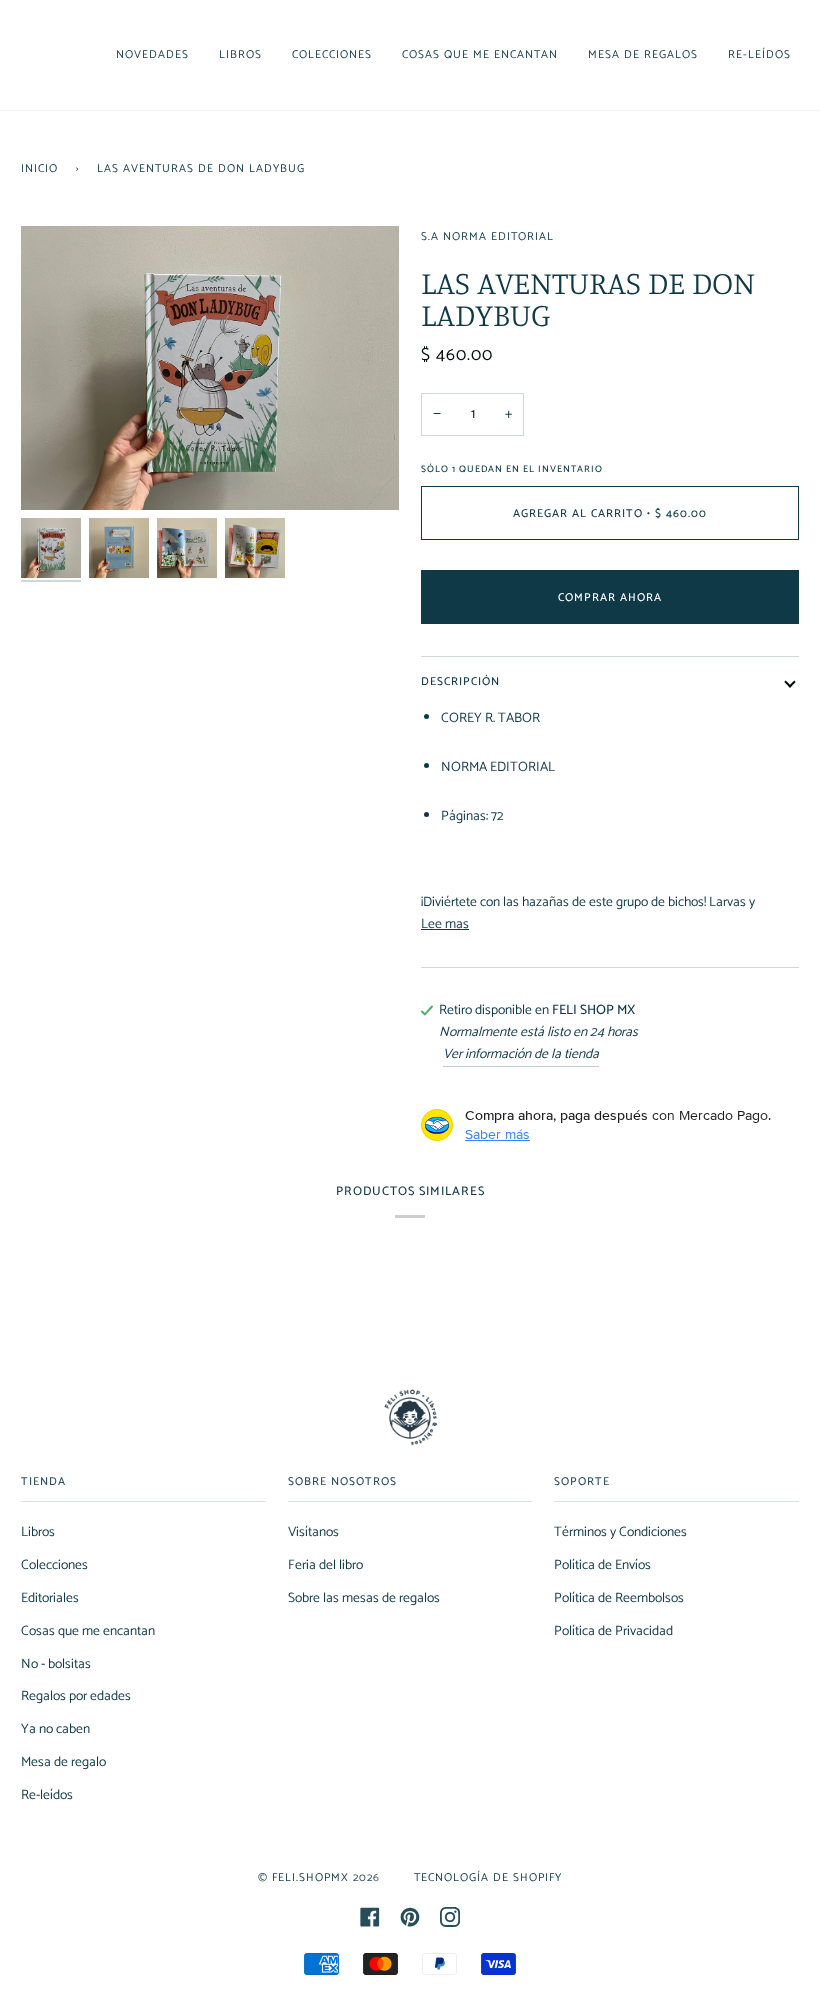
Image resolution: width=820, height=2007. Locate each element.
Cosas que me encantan (88, 1631)
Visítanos (313, 1532)
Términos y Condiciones (620, 1532)
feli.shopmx (310, 1877)
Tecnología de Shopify (488, 1877)
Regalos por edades (76, 1696)
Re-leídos (47, 1795)
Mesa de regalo (63, 1762)
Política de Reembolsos (619, 1598)
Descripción (460, 681)
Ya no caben (55, 1729)
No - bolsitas (56, 1664)
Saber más (497, 1134)
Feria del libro (325, 1565)
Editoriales (50, 1598)
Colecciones (54, 1565)
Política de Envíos (602, 1565)
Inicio (39, 168)
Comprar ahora (610, 597)
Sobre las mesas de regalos (364, 1598)
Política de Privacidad (613, 1631)
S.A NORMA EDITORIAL (487, 236)
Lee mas (445, 924)
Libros (38, 1532)
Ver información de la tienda (521, 1054)
